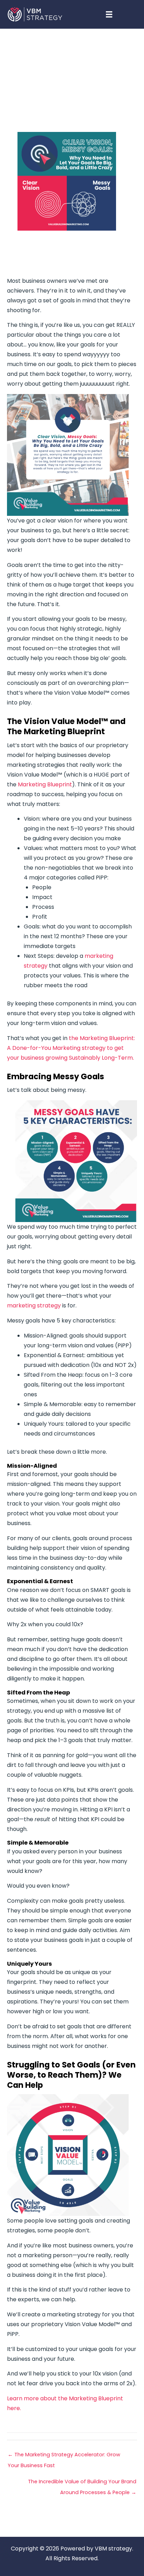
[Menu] (109, 14)
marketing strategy (35, 1305)
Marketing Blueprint (45, 784)
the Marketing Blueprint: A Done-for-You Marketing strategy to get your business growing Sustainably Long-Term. (71, 1048)
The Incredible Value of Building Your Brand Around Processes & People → (82, 2483)
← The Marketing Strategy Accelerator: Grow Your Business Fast (64, 2456)
